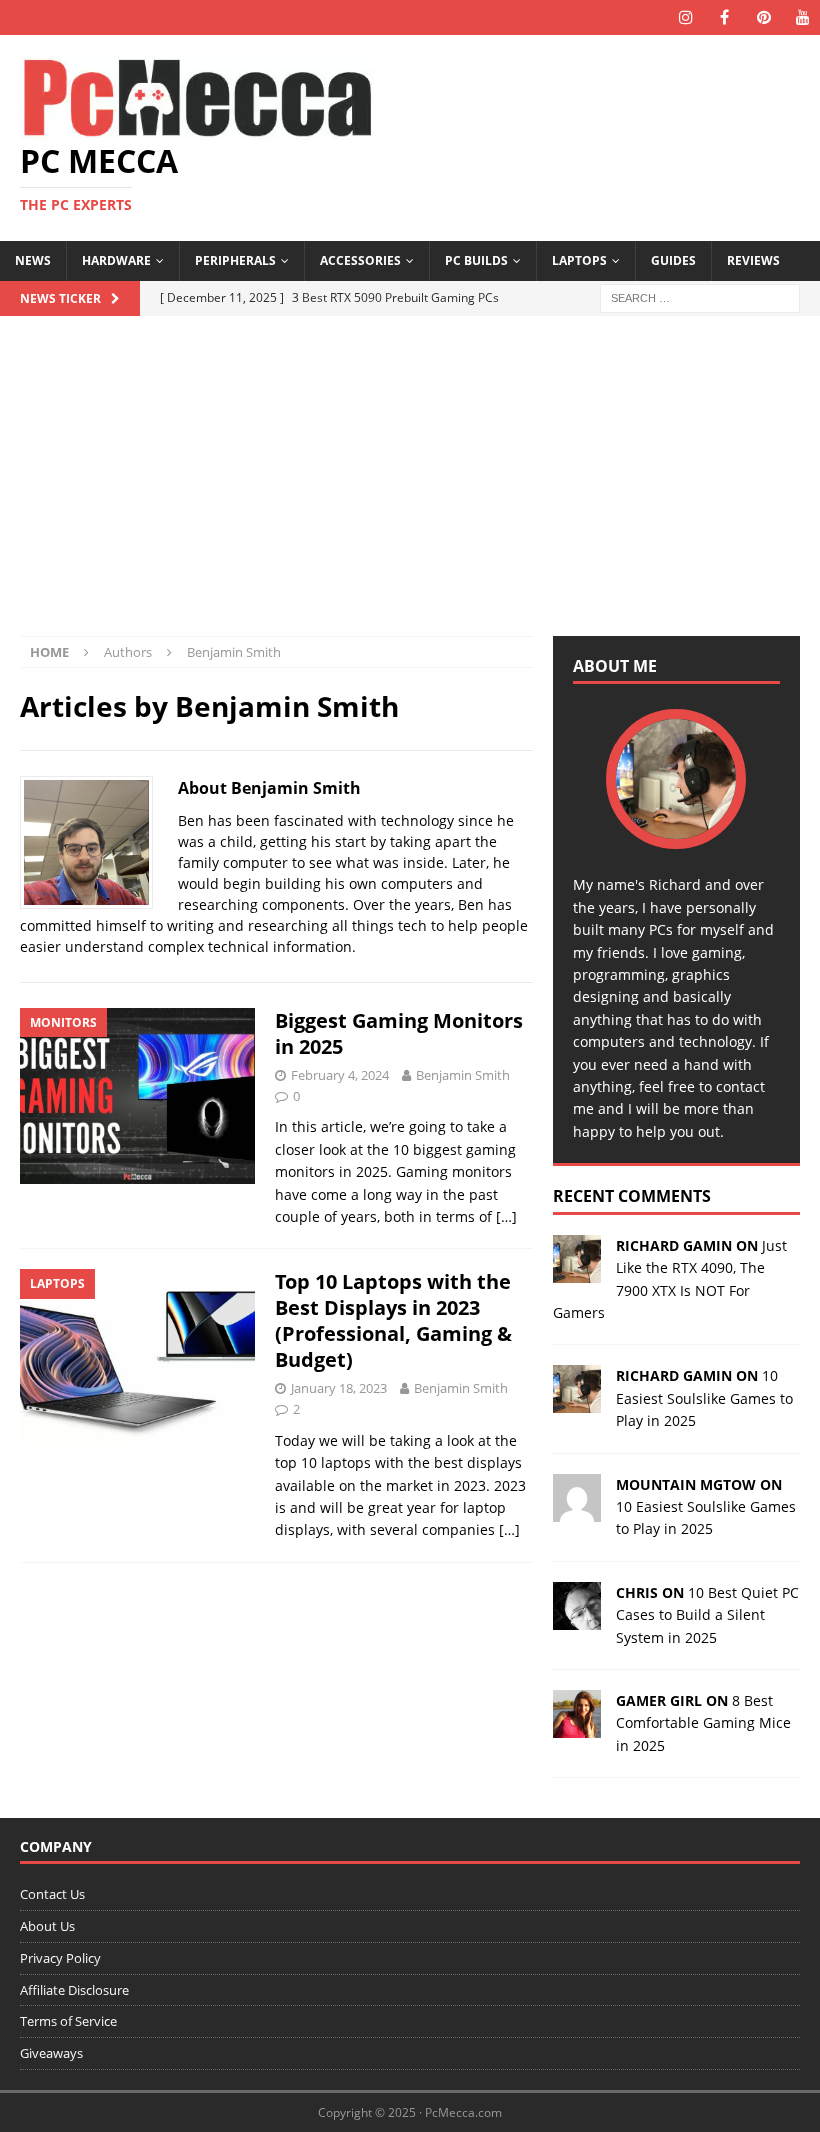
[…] (506, 1216)
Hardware (116, 260)
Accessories (360, 260)
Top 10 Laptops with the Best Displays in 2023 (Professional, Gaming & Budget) (393, 1320)
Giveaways (51, 2053)
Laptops (579, 260)
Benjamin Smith (463, 1075)
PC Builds (476, 260)
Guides (673, 260)
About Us (47, 1926)
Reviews (753, 260)
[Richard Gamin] (577, 1270)
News (33, 260)
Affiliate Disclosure (74, 1990)
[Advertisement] (410, 486)
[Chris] (577, 1617)
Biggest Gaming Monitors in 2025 (399, 1033)
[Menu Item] (685, 17)
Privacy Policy (60, 1958)
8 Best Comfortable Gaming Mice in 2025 (703, 1723)
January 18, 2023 (339, 1388)
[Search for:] (700, 296)
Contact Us (52, 1894)
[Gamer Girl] (577, 1726)
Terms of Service (68, 2021)
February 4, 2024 (340, 1075)
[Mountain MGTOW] (577, 1509)
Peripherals (235, 260)
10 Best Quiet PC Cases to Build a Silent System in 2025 (707, 1615)
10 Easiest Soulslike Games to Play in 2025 (704, 1398)
